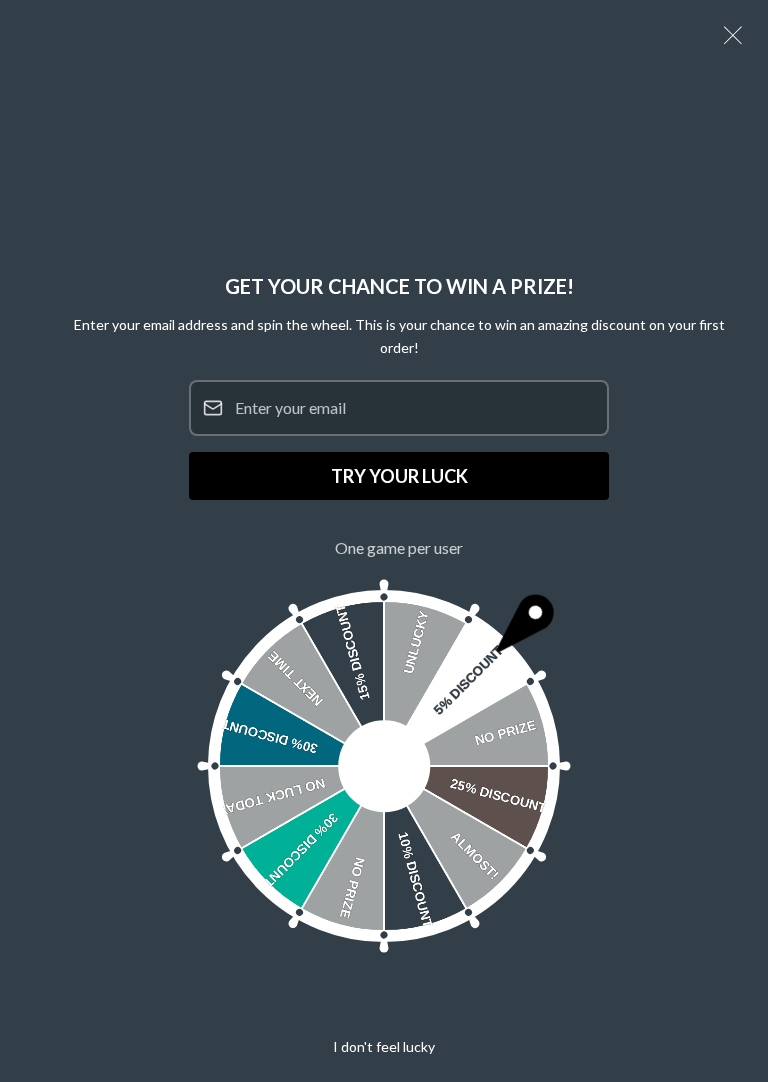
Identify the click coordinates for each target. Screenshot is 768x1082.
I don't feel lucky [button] (384, 1046)
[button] (733, 35)
